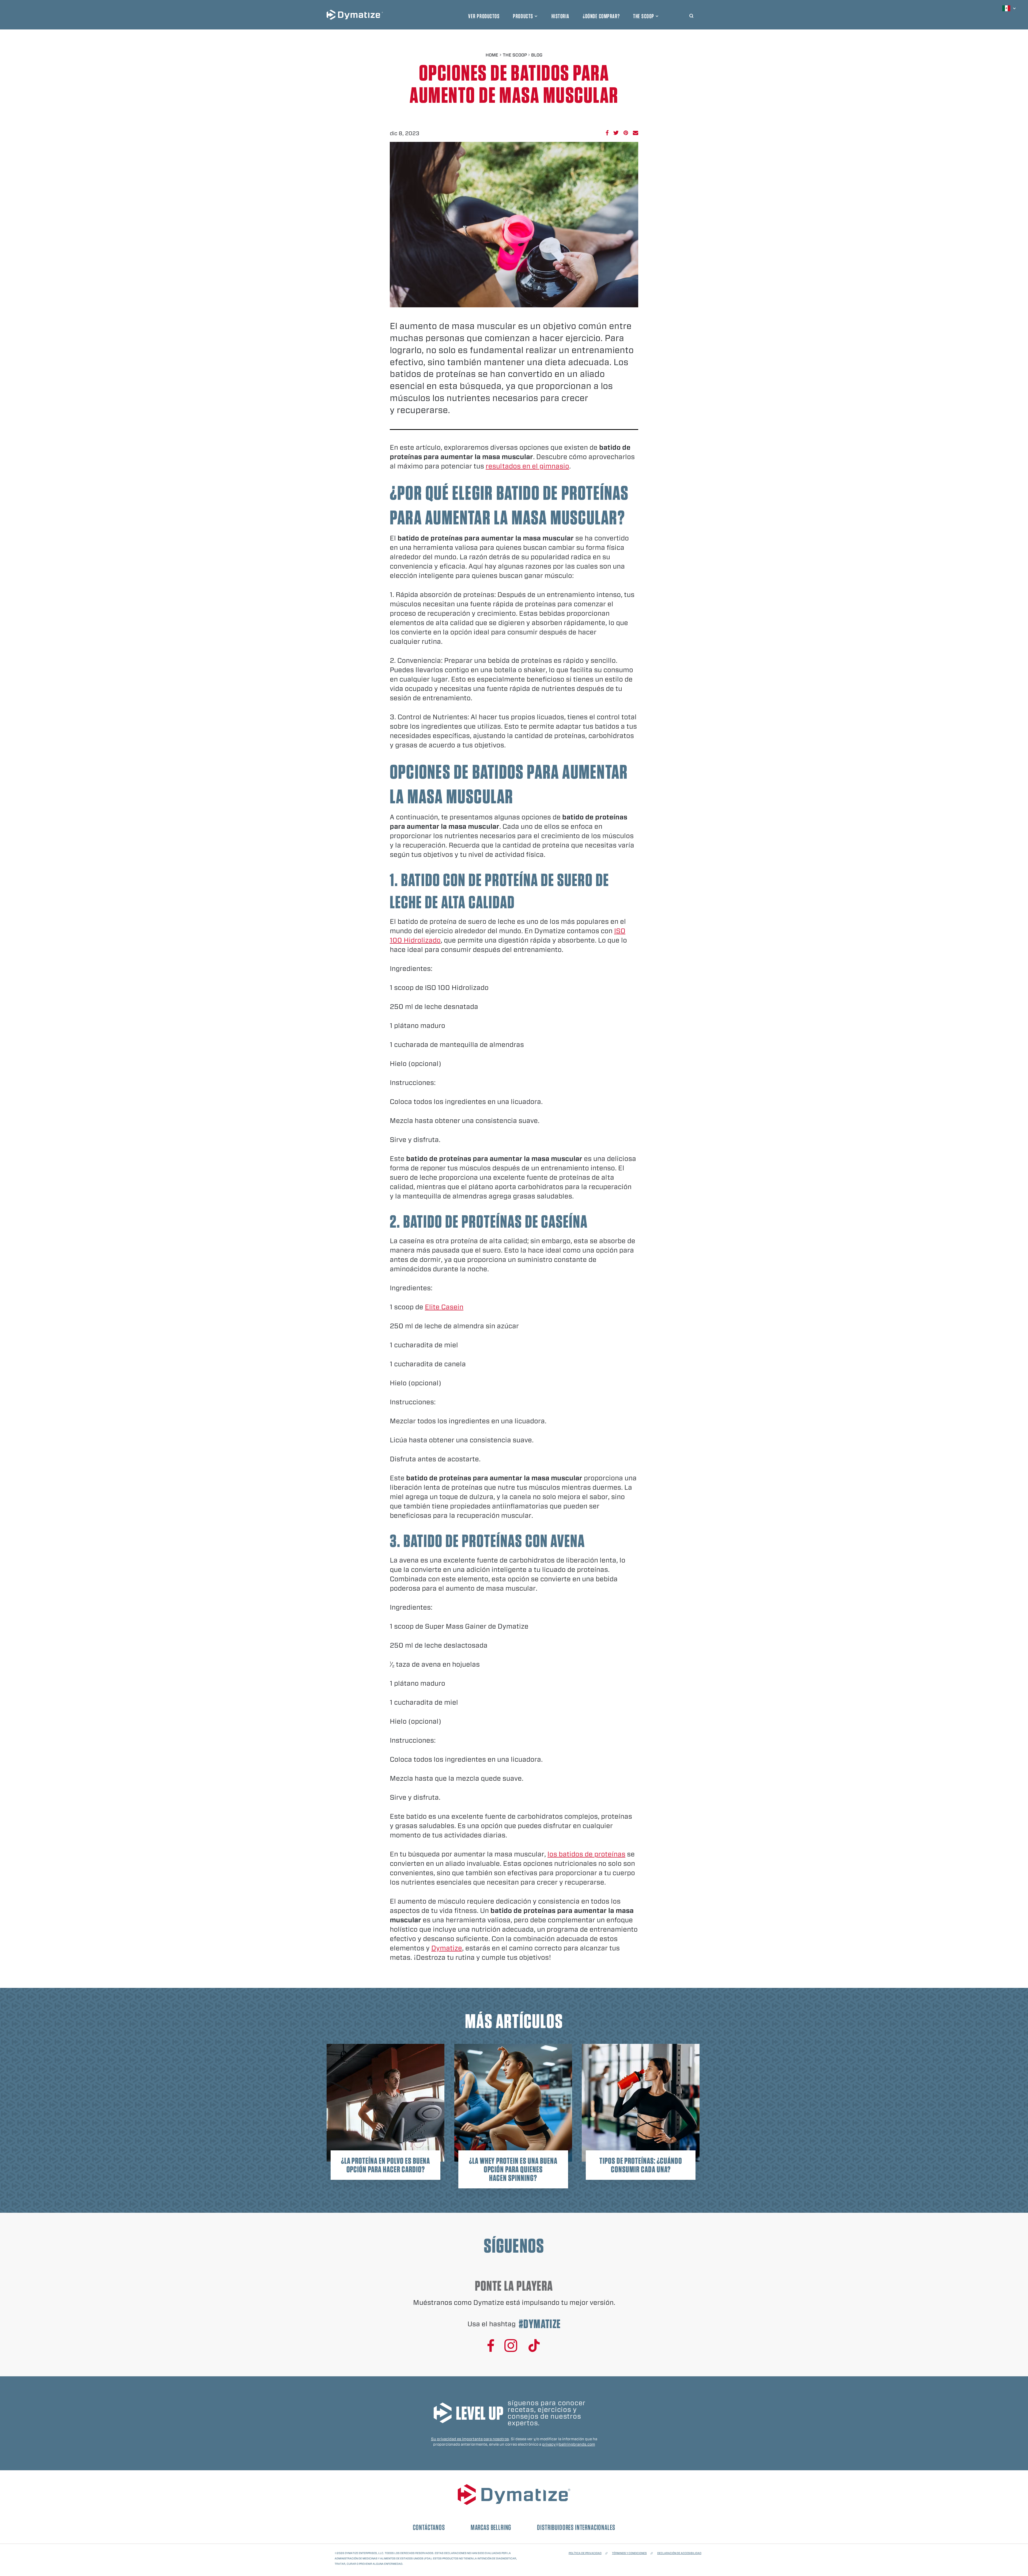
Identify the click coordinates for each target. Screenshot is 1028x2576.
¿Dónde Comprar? (601, 16)
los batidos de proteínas (586, 1854)
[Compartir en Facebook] (607, 133)
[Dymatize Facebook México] (491, 2346)
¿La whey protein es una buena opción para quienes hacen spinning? (513, 2169)
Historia (560, 16)
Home (492, 55)
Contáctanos (429, 2527)
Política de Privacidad (585, 2553)
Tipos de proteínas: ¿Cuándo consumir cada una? (641, 2165)
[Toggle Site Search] (691, 15)
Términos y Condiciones (629, 2553)
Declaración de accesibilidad (679, 2553)
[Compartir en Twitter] (616, 133)
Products (523, 16)
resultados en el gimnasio (527, 466)
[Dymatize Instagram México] (511, 2346)
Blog (537, 55)
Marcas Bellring (491, 2527)
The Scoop (644, 16)
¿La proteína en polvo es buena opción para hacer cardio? (386, 2165)
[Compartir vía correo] (636, 133)
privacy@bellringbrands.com (569, 2444)
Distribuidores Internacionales (576, 2527)
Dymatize (447, 1948)
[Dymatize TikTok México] (534, 2346)
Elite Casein (444, 1307)
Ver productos (484, 16)
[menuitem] (1010, 8)
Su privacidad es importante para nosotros (470, 2439)
